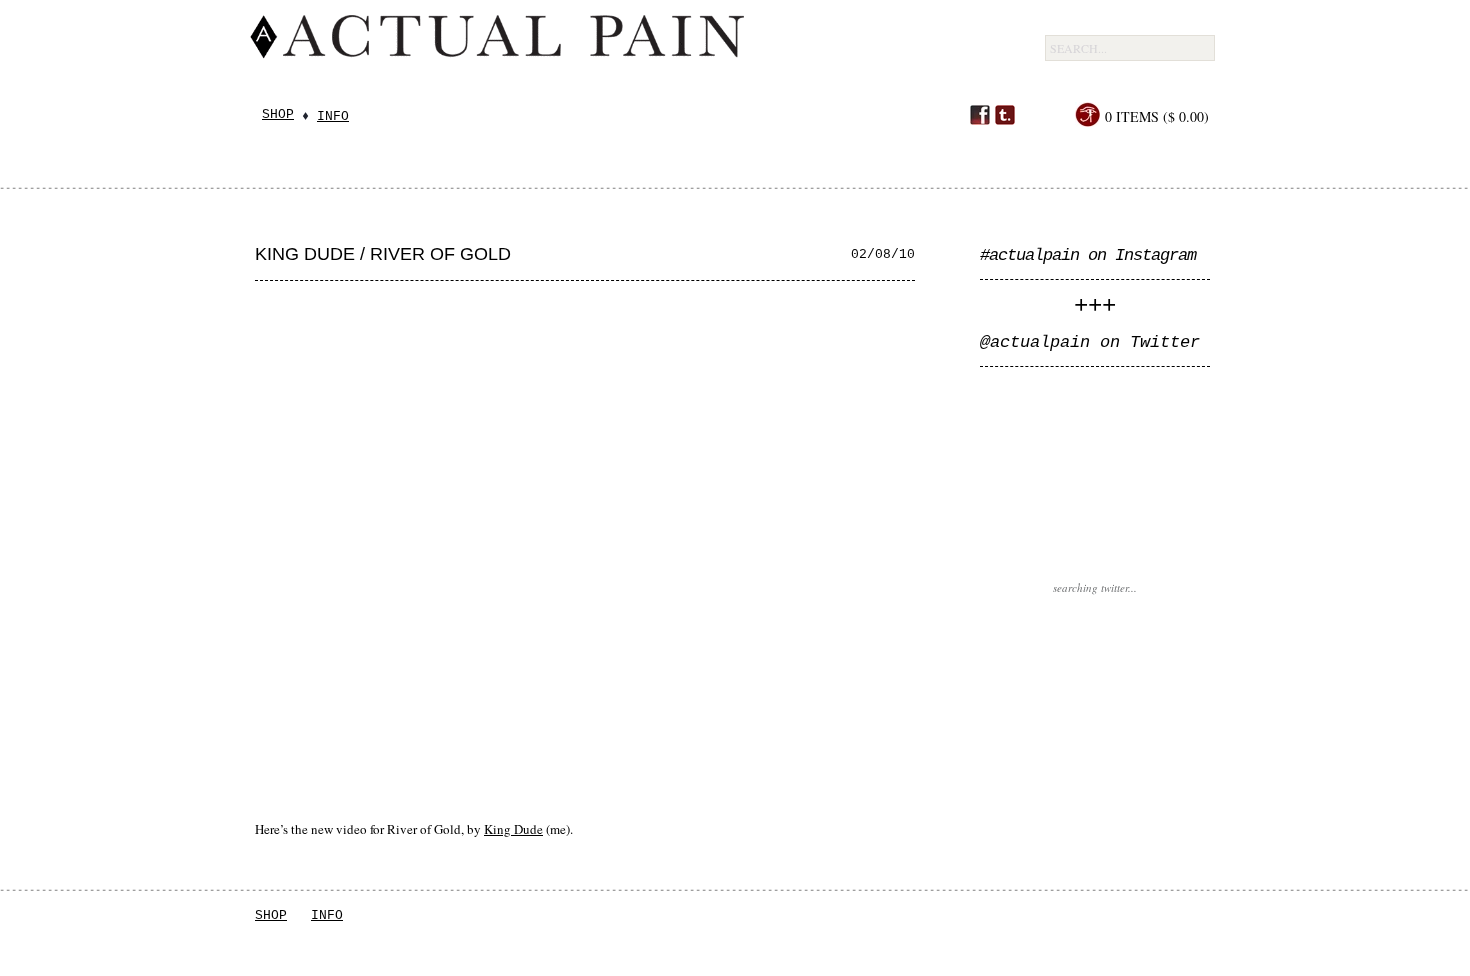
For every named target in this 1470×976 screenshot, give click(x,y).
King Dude (513, 829)
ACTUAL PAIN (636, 52)
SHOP (271, 915)
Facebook (980, 115)
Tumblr (1005, 115)
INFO (327, 915)
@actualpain (1035, 342)
